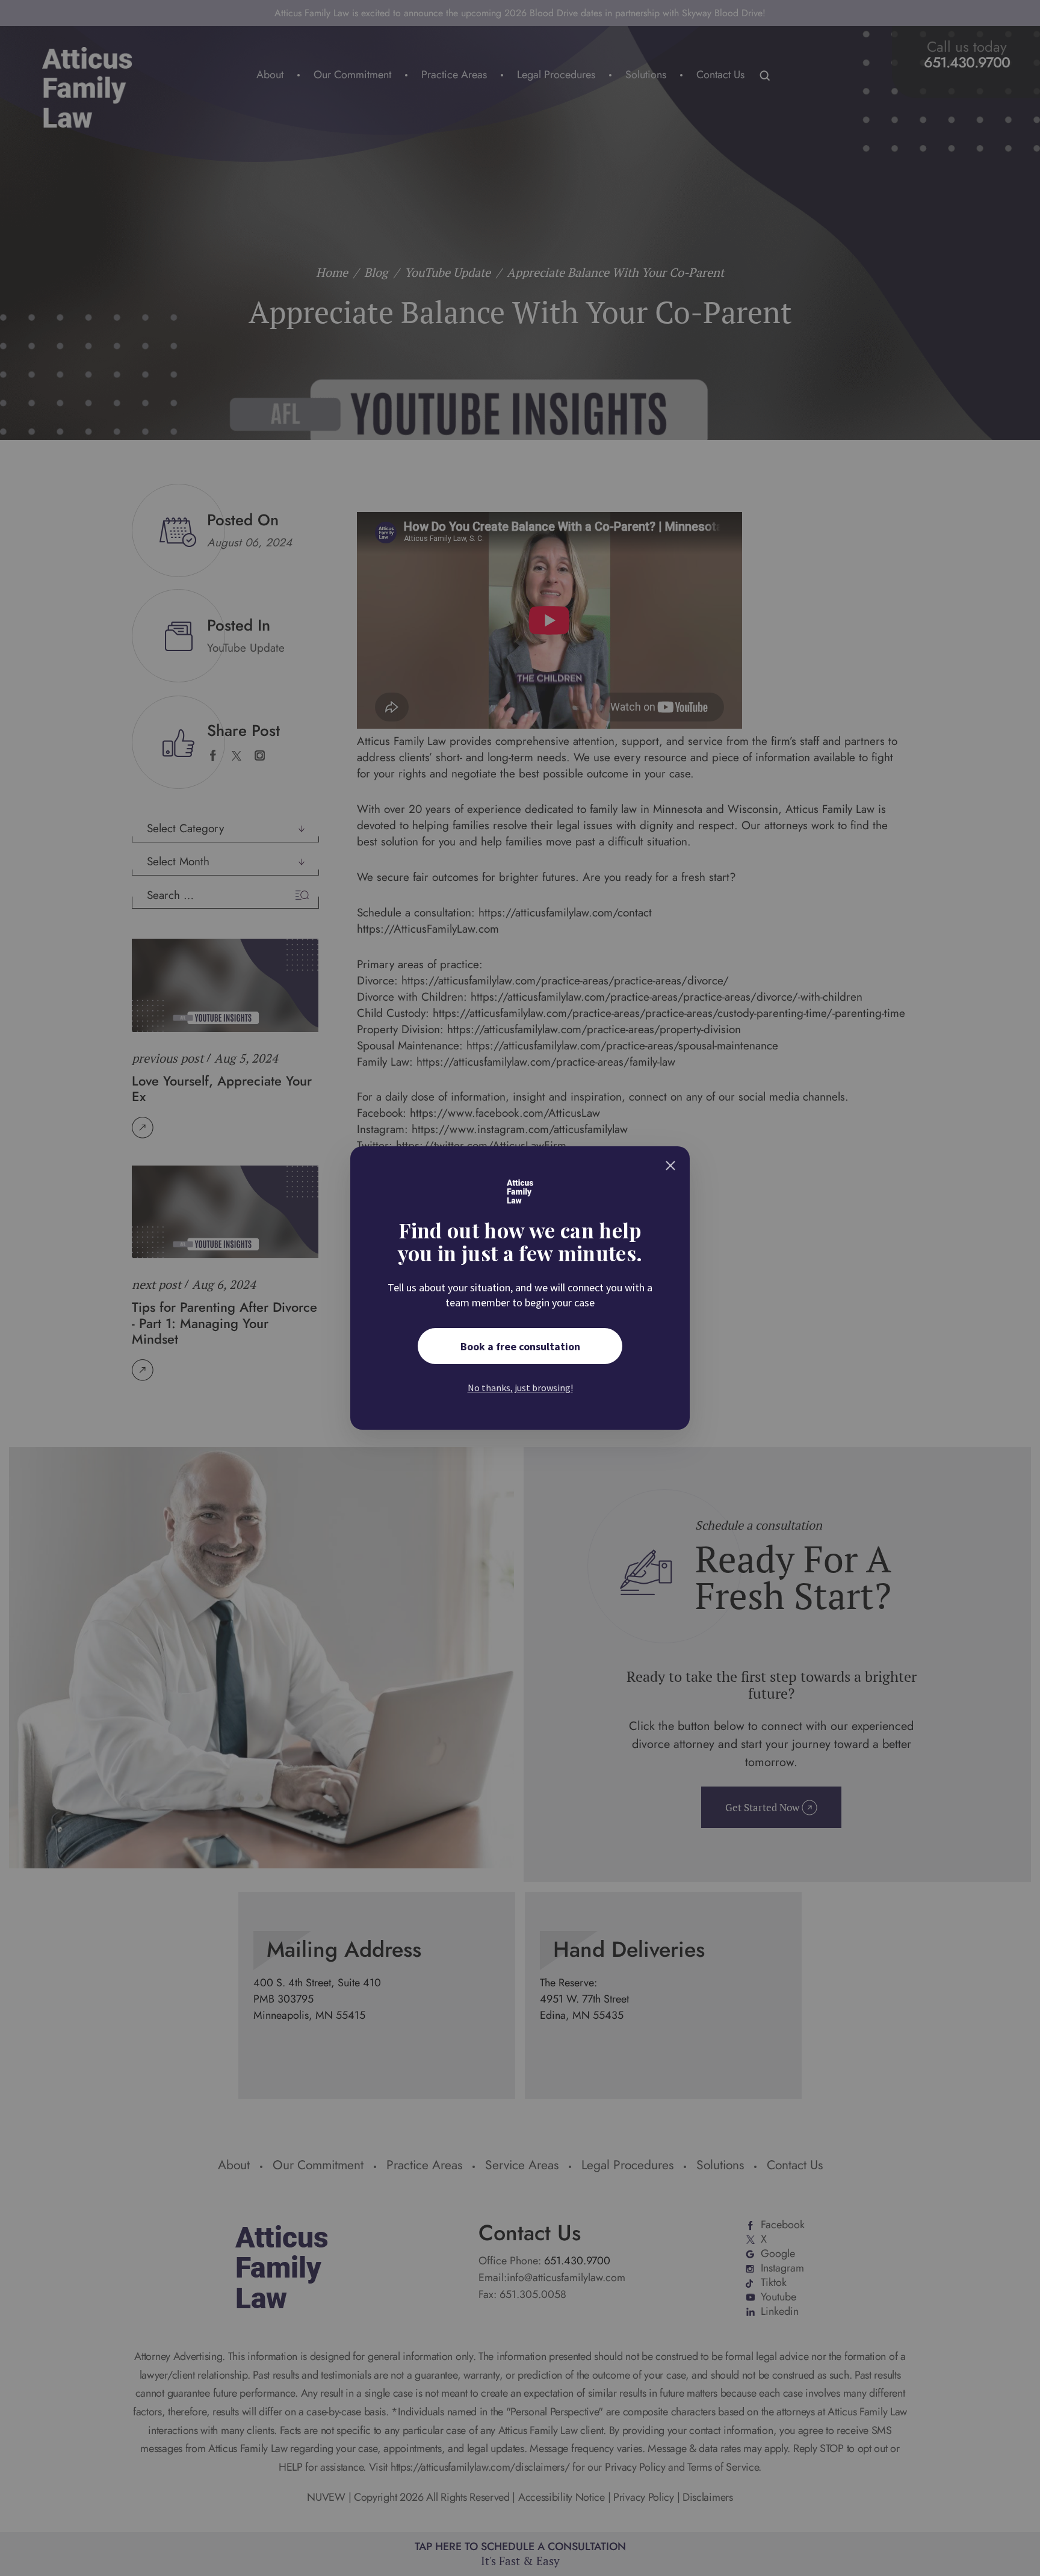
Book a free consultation (520, 1346)
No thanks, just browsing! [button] (520, 1388)
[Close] (670, 1166)
